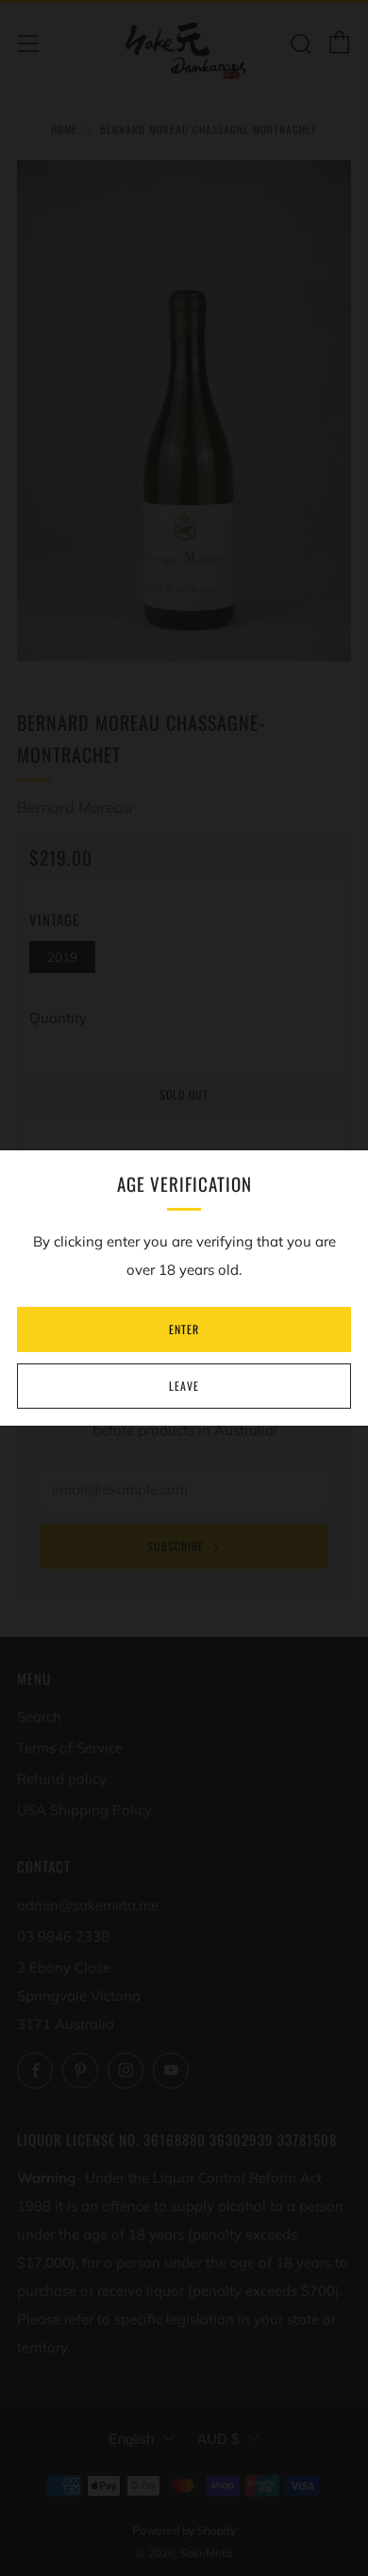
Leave (184, 1386)
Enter (184, 1329)
